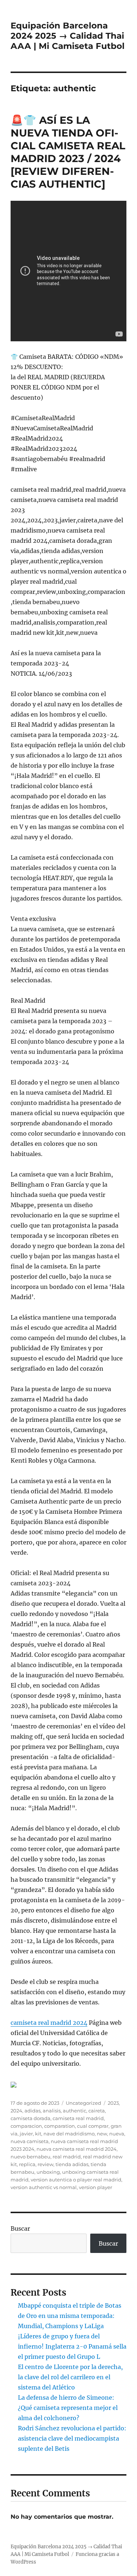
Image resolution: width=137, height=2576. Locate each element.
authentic (75, 2111)
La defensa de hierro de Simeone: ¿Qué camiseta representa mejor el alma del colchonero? (68, 2408)
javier (26, 2134)
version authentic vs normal (44, 2187)
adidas (33, 2111)
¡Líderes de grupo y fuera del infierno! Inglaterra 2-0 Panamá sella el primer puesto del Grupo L (72, 2346)
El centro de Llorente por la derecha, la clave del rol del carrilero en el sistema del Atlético (70, 2377)
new (102, 2134)
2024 (16, 2111)
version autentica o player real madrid (76, 2180)
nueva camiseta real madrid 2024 (77, 2149)
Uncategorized (83, 2103)
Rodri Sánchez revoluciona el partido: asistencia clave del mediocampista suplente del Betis (72, 2438)
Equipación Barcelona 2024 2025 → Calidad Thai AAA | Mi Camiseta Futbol (68, 36)
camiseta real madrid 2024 (49, 2023)
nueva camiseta (30, 2141)
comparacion (26, 2126)
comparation (60, 2126)
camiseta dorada (31, 2118)
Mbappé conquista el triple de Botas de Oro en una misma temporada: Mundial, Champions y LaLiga (70, 2316)
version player (96, 2187)
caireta (97, 2111)
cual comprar (93, 2126)
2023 (113, 2103)
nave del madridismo (69, 2134)
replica (27, 2164)
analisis (52, 2111)
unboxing (48, 2172)
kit (38, 2134)
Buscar (20, 2228)
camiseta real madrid (78, 2118)
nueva (117, 2134)
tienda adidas (72, 2164)
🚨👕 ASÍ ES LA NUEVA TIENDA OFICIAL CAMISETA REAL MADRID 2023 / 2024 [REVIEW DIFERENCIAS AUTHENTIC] (68, 152)
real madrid (67, 2157)
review (45, 2164)
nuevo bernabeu (31, 2157)
